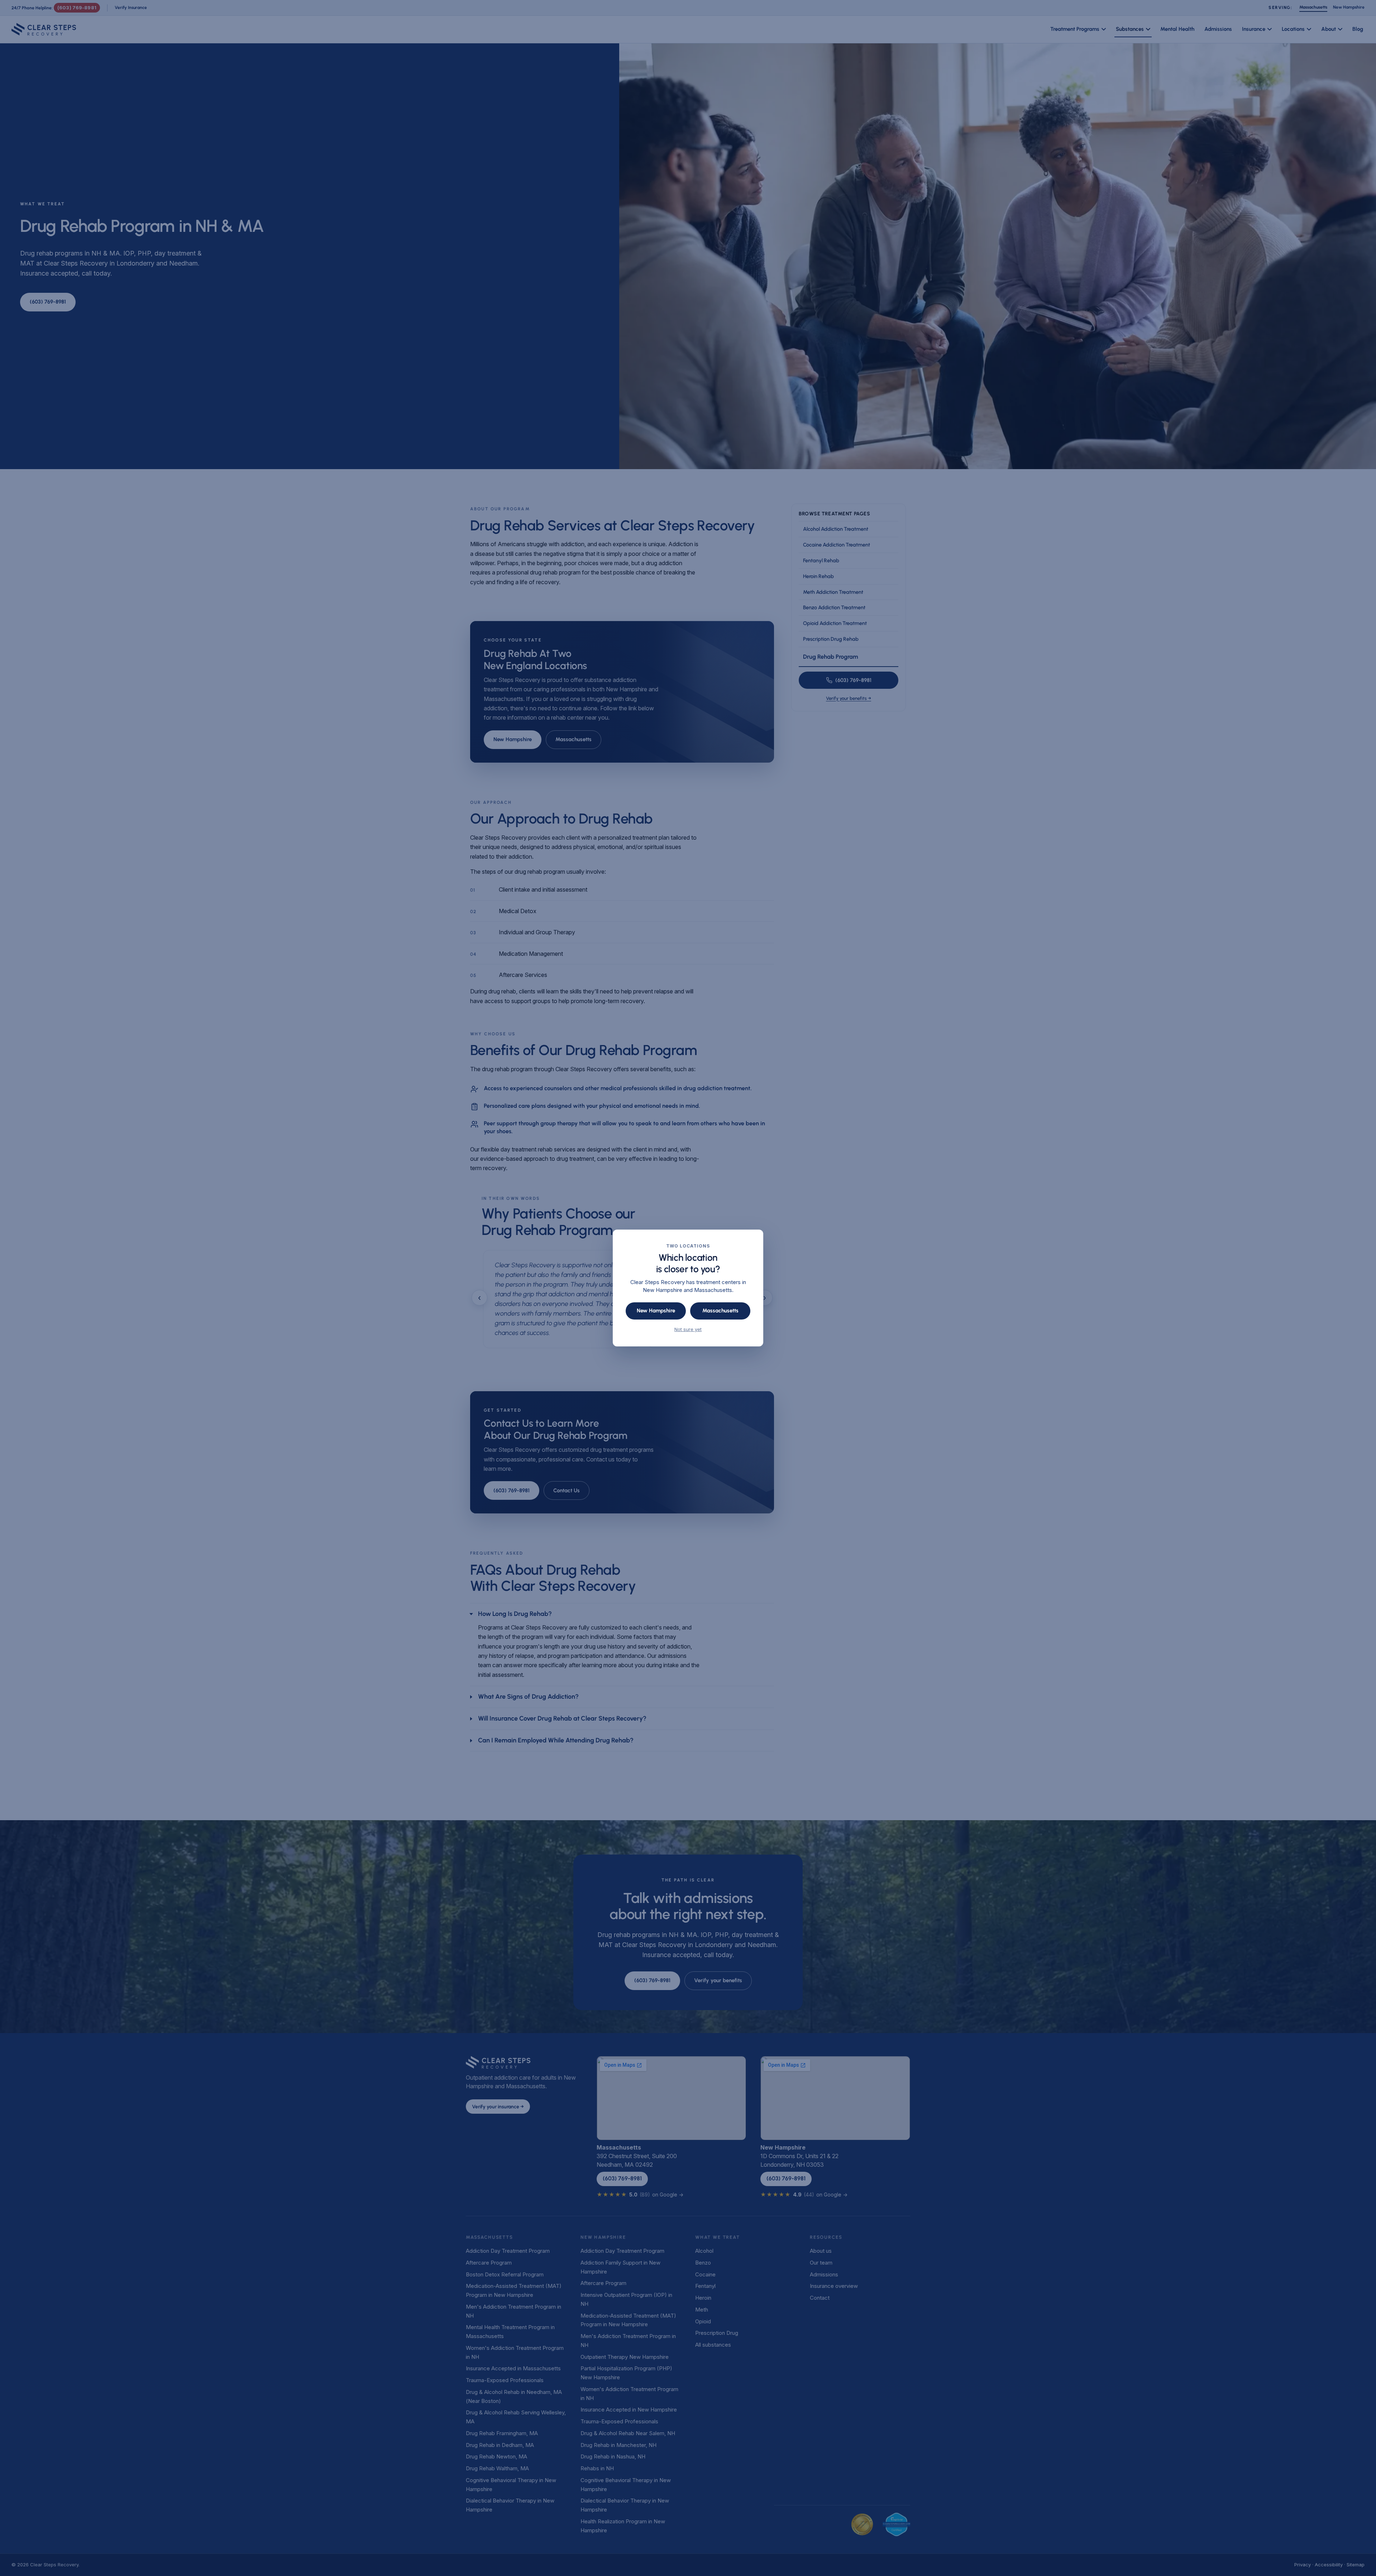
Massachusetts (720, 1311)
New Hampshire (656, 1311)
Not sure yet (688, 1329)
